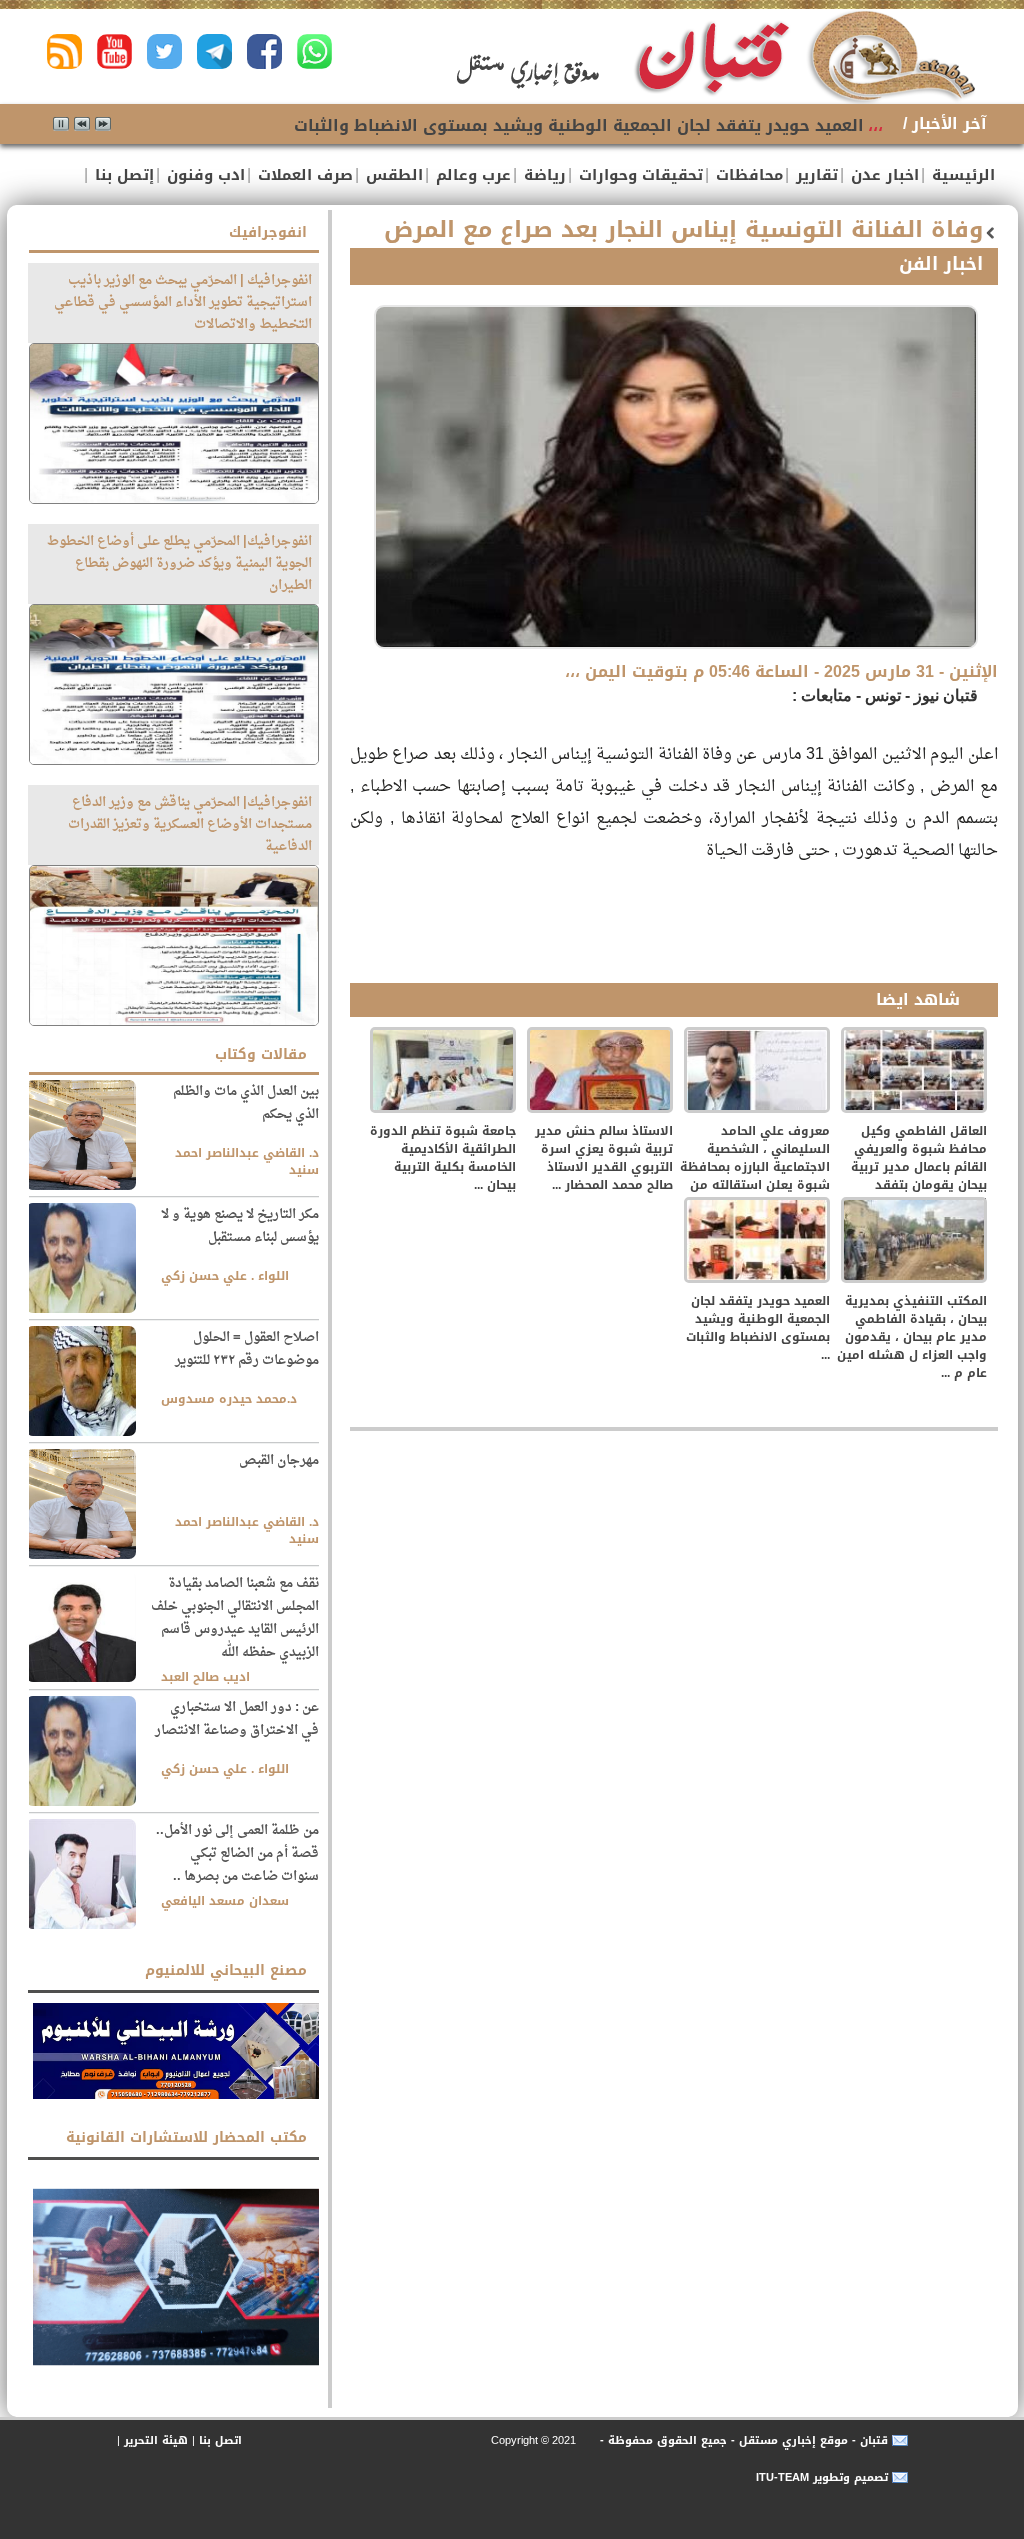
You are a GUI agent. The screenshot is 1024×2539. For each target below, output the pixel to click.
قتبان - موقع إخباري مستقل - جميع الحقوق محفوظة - (742, 2440)
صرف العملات (303, 175)
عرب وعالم (471, 175)
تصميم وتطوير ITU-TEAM (822, 2477)
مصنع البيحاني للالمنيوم (226, 1970)
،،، (875, 125)
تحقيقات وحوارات (638, 175)
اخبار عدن (882, 175)
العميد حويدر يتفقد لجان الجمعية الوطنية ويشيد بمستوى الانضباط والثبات (579, 125)
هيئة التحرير (156, 2440)
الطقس (392, 175)
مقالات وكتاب (261, 1054)
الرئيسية (961, 175)
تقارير (814, 175)
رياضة (542, 175)
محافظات (747, 175)
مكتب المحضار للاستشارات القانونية (186, 2137)
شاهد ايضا (918, 999)
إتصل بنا (122, 175)
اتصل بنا (220, 2440)
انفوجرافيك (268, 232)
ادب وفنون (203, 175)
